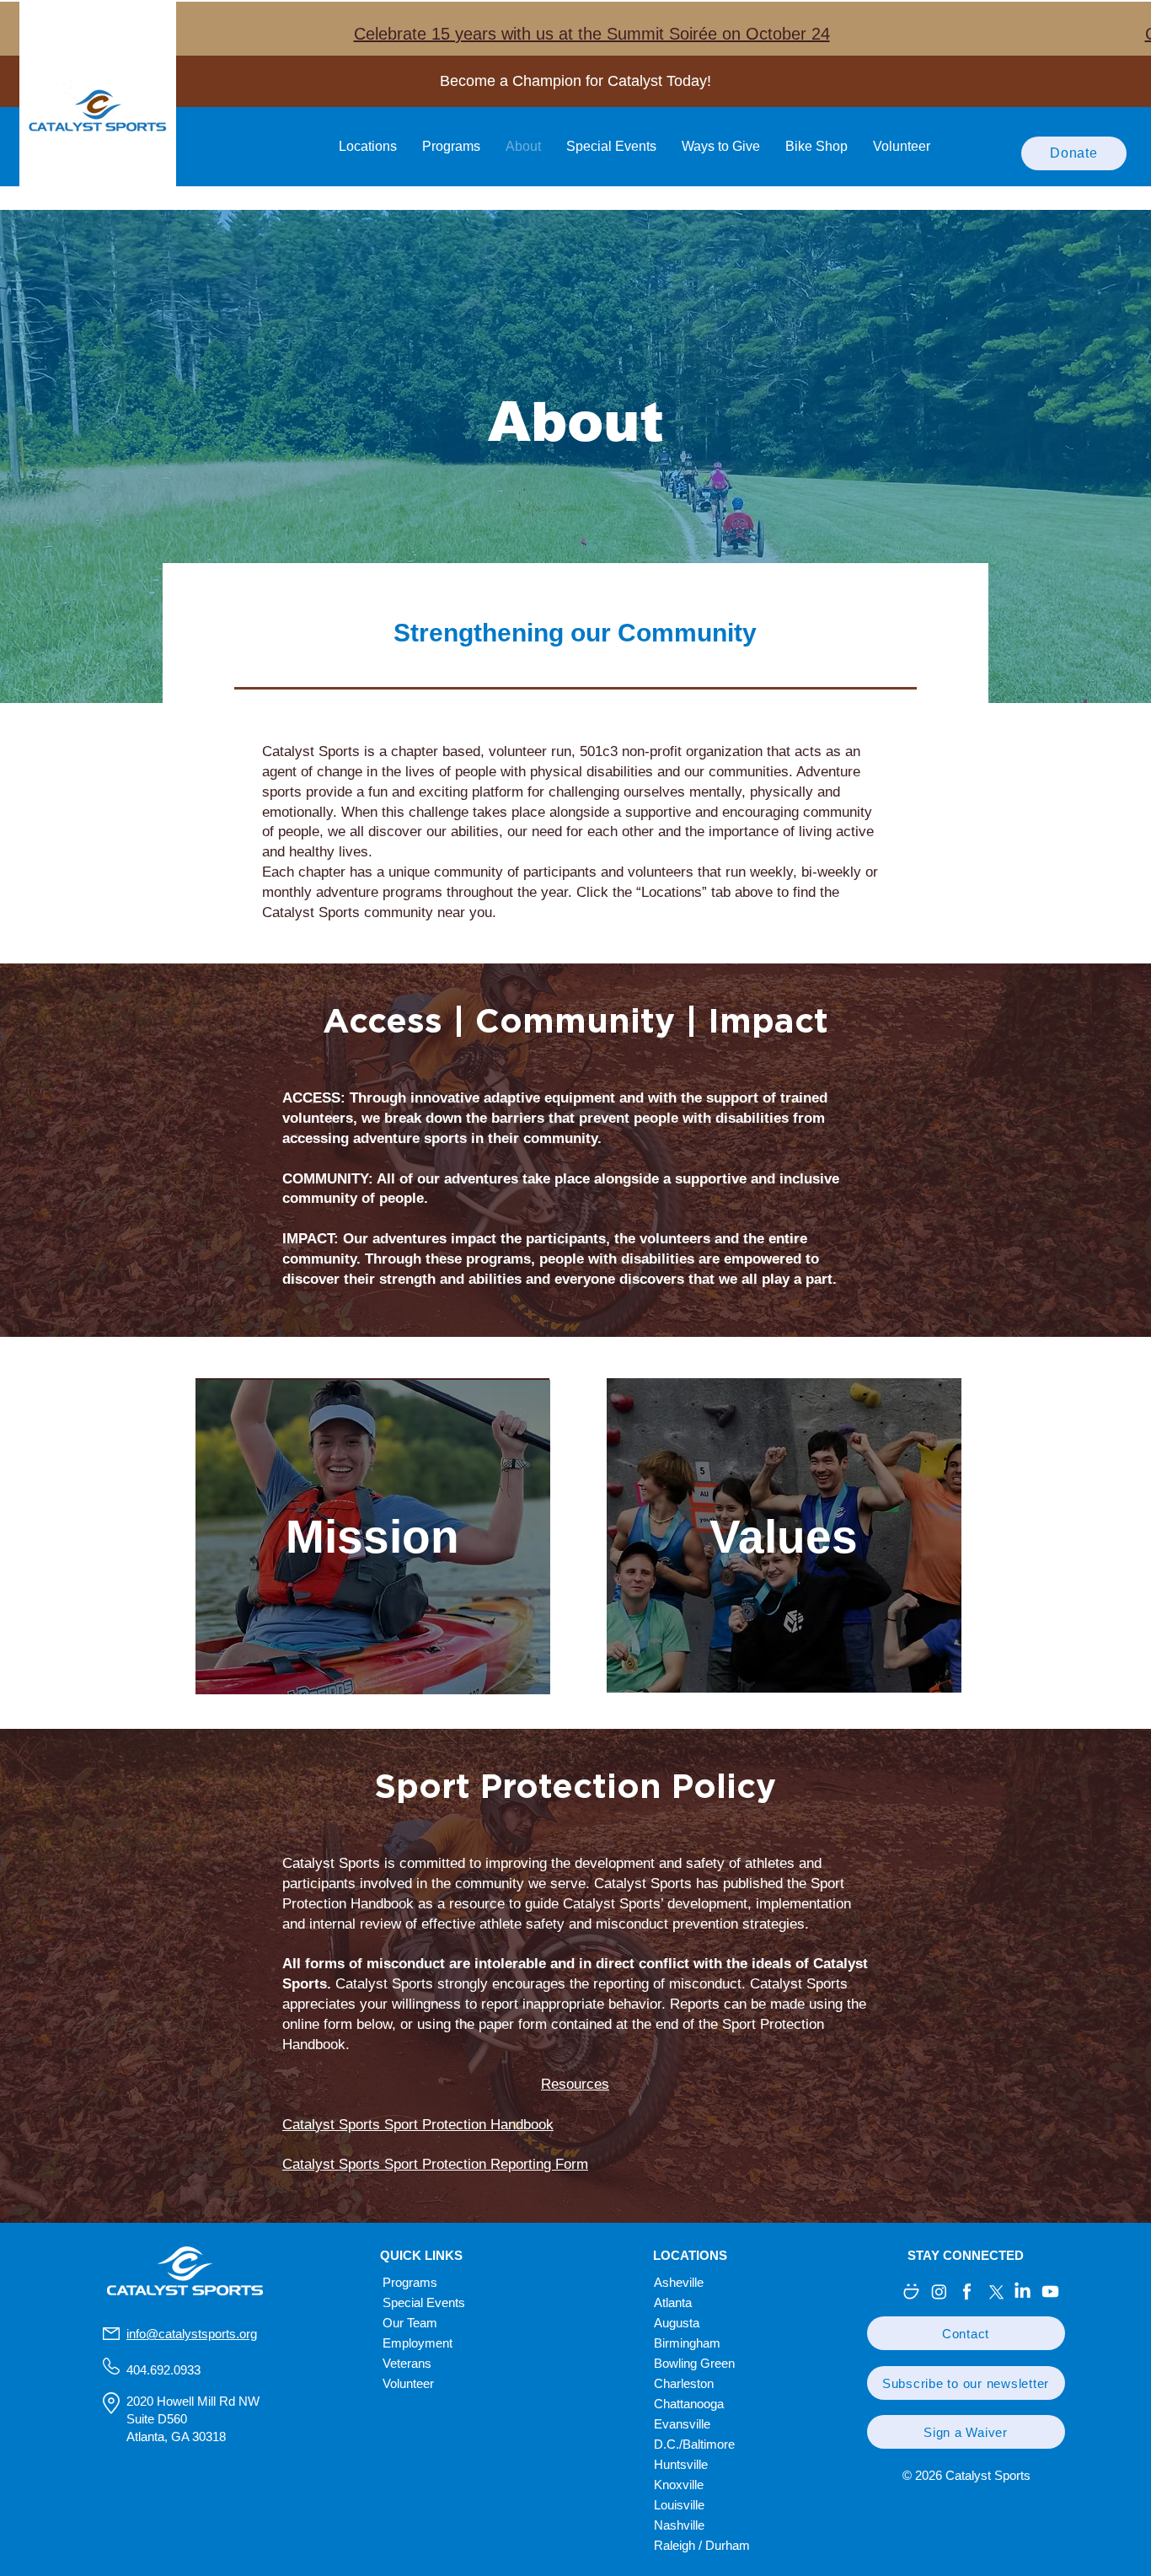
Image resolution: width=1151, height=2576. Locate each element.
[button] (966, 2333)
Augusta (677, 2323)
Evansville (682, 2424)
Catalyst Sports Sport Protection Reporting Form (435, 2164)
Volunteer (408, 2383)
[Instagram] (939, 2292)
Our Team (410, 2323)
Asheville (679, 2282)
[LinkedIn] (1023, 2292)
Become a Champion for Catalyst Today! (575, 81)
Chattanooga (689, 2404)
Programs (410, 2282)
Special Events (424, 2302)
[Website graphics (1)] (967, 2292)
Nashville (679, 2525)
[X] (995, 2292)
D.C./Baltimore (694, 2444)
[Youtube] (1050, 2292)
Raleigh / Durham (702, 2545)
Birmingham (687, 2343)
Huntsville (681, 2464)
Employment (418, 2343)
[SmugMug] (911, 2292)
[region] (372, 1535)
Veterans (407, 2363)
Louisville (679, 2505)
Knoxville (679, 2485)
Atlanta (673, 2302)
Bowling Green (694, 2363)
